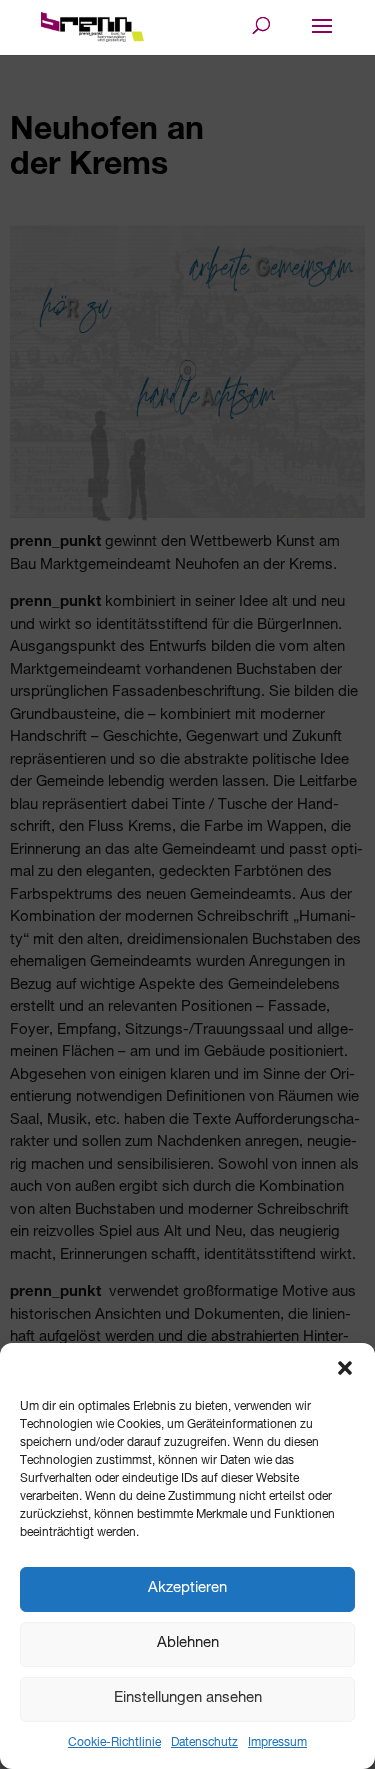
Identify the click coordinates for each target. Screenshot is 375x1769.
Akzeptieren (187, 1588)
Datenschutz (204, 1743)
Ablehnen (188, 1643)
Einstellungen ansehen (188, 1698)
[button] (345, 1368)
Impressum (277, 1743)
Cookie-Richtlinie (114, 1743)
